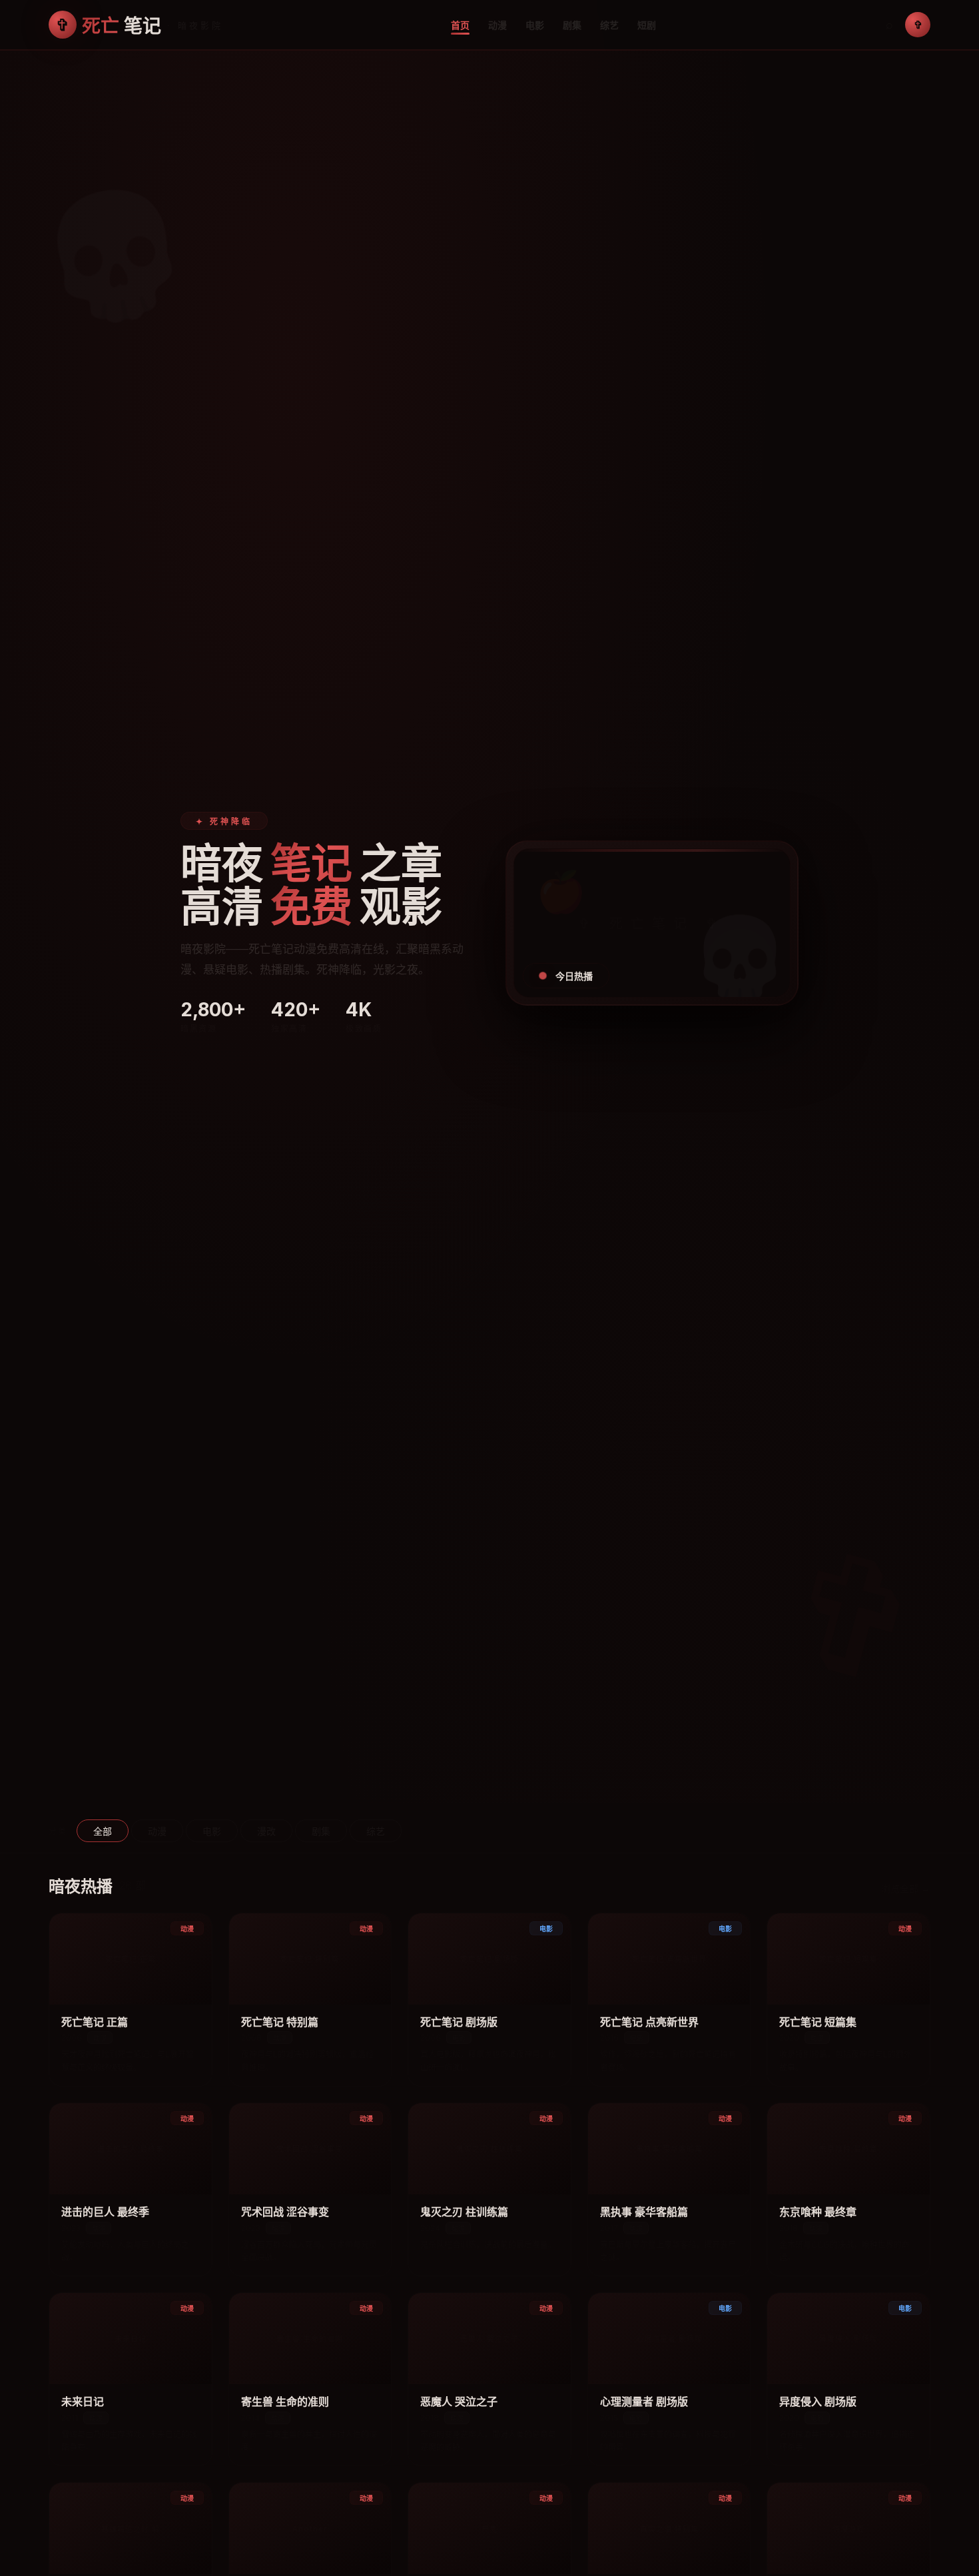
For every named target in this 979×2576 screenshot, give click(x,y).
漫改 (266, 1831)
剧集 (572, 25)
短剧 (647, 25)
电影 (535, 25)
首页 (460, 25)
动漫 (497, 25)
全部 (103, 1831)
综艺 (609, 25)
